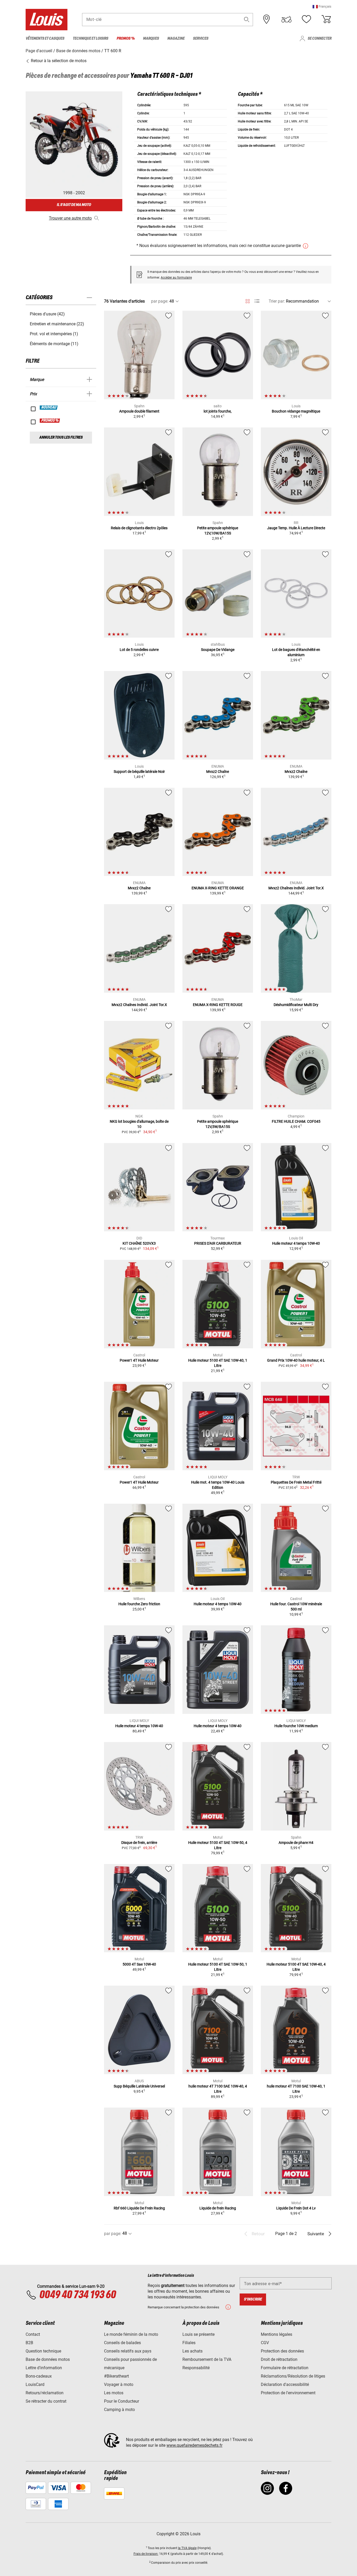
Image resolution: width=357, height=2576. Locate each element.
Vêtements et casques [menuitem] (45, 39)
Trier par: (277, 301)
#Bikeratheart (116, 2376)
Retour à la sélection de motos (58, 61)
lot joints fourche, (218, 411)
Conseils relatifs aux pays (128, 2351)
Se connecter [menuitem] (319, 39)
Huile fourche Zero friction (139, 1604)
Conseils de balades (122, 2343)
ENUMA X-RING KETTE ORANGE (218, 888)
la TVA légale (187, 2548)
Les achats (192, 2351)
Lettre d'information (44, 2368)
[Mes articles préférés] (306, 19)
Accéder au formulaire (176, 278)
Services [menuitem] (201, 39)
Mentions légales (277, 2334)
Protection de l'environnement (288, 2393)
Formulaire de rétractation (285, 2368)
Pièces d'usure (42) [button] (47, 314)
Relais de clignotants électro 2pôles (139, 528)
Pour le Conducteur (122, 2401)
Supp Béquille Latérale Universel (139, 2086)
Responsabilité (196, 2368)
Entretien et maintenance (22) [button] (57, 324)
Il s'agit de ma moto (74, 205)
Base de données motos (48, 2359)
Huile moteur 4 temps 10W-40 (296, 1243)
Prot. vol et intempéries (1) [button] (54, 334)
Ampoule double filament (139, 411)
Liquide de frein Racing (218, 2208)
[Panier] (326, 19)
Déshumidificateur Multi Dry (296, 1005)
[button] (322, 6)
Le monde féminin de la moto (131, 2334)
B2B (29, 2343)
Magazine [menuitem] (176, 39)
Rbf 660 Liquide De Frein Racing (139, 2208)
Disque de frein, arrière (139, 1843)
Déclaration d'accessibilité (285, 2384)
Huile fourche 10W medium (296, 1726)
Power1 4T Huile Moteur (139, 1360)
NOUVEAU (49, 408)
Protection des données (282, 2351)
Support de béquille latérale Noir (139, 772)
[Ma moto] (286, 19)
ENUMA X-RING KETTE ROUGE (218, 1005)
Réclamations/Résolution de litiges (293, 2376)
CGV (265, 2343)
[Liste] (257, 301)
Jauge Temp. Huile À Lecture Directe (296, 528)
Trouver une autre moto (70, 218)
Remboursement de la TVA (207, 2359)
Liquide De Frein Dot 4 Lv (296, 2208)
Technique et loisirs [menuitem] (90, 39)
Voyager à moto (119, 2384)
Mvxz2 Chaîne (218, 772)
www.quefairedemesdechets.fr (194, 2445)
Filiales (189, 2343)
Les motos (114, 2393)
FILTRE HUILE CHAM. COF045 (296, 1121)
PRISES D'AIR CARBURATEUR (218, 1243)
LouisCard (35, 2384)
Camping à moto (119, 2410)
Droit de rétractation (279, 2359)
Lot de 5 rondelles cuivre (139, 650)
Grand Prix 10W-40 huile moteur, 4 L (296, 1360)
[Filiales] (267, 19)
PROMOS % (50, 421)
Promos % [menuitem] (126, 39)
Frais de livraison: (146, 2554)
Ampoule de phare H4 (296, 1843)
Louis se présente (198, 2334)
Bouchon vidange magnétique (296, 411)
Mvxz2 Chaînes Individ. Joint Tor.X (296, 888)
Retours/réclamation (45, 2393)
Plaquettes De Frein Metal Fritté (296, 1482)
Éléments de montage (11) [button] (54, 344)
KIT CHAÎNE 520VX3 (139, 1243)
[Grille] (248, 300)
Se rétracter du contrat (46, 2401)
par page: (160, 301)
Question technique (43, 2351)
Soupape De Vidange (218, 650)
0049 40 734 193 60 (77, 2295)
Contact (33, 2334)
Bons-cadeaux (39, 2376)
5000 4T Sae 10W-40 (139, 1964)
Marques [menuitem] (151, 39)
